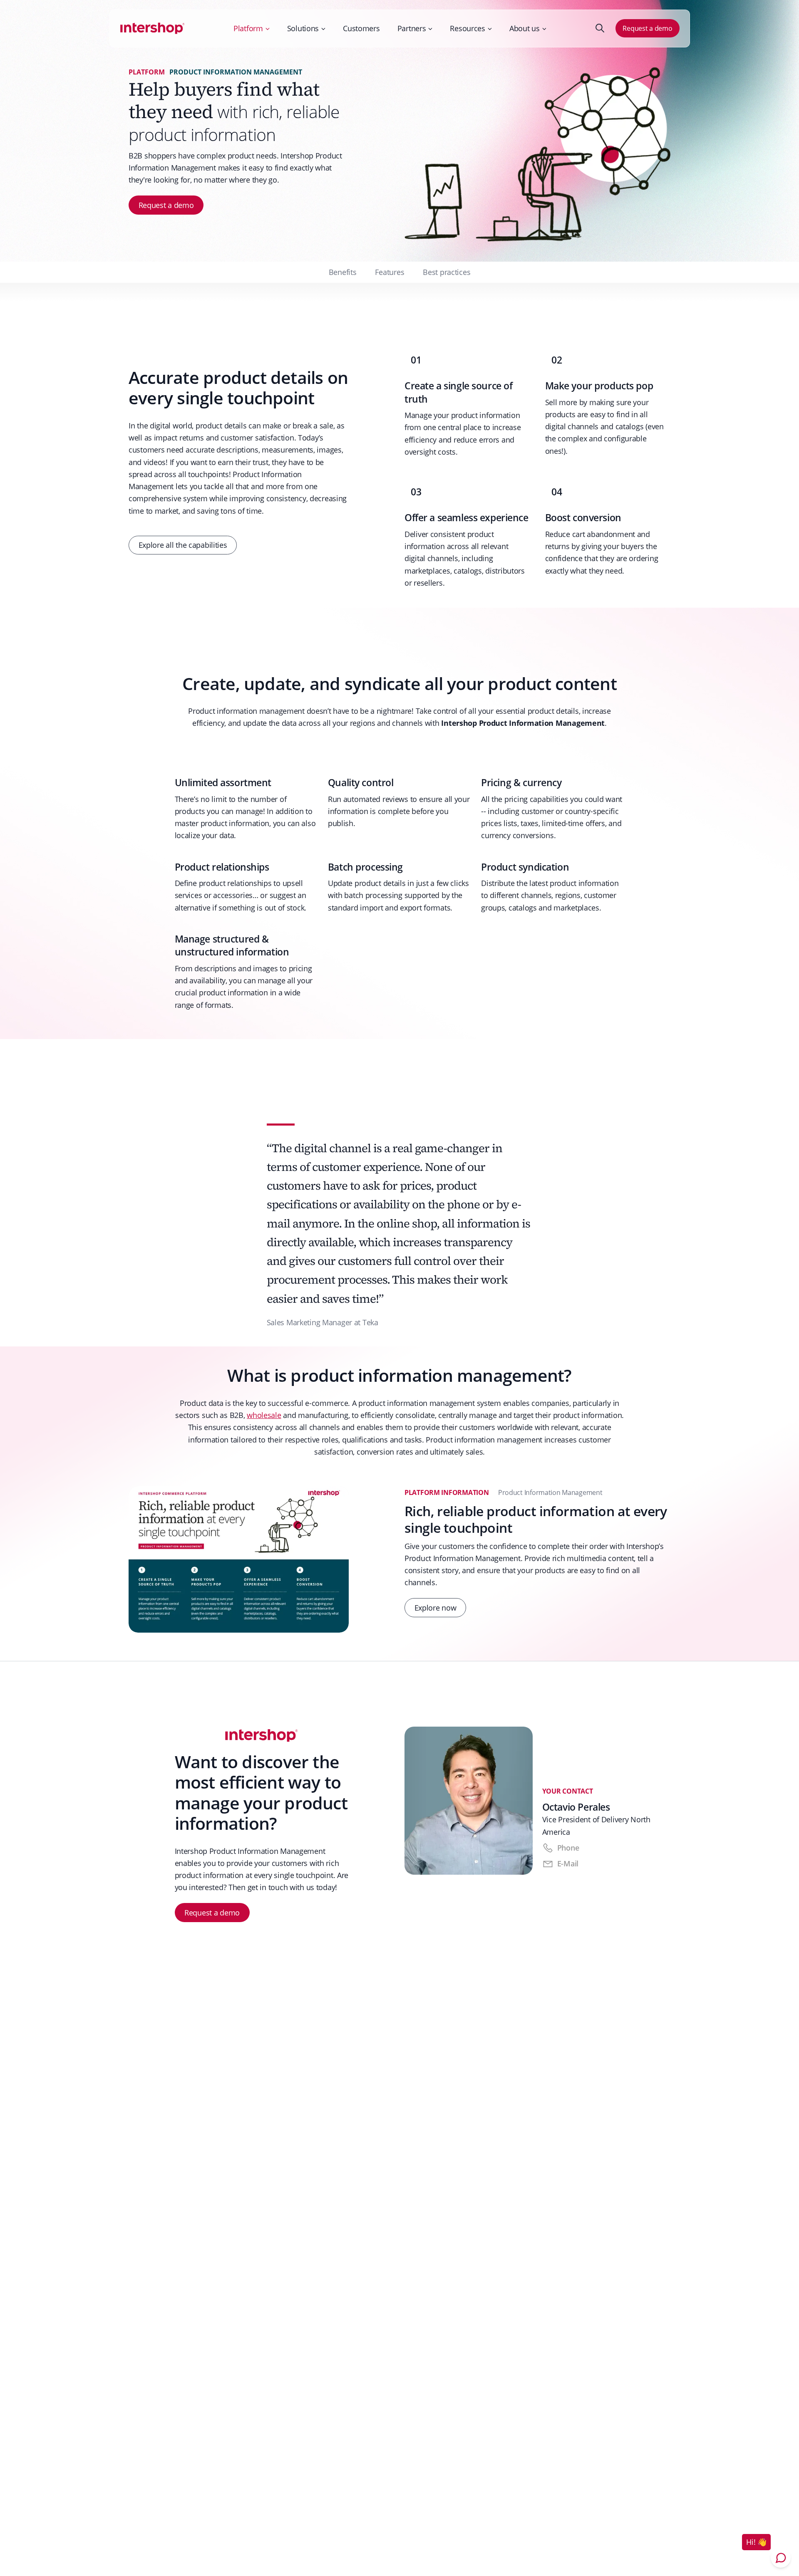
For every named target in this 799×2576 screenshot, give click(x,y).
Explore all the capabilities (183, 545)
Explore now (435, 1608)
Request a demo (647, 28)
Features (390, 272)
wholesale (264, 1415)
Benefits (343, 272)
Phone (568, 1848)
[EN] (153, 28)
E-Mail (568, 1863)
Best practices (447, 272)
